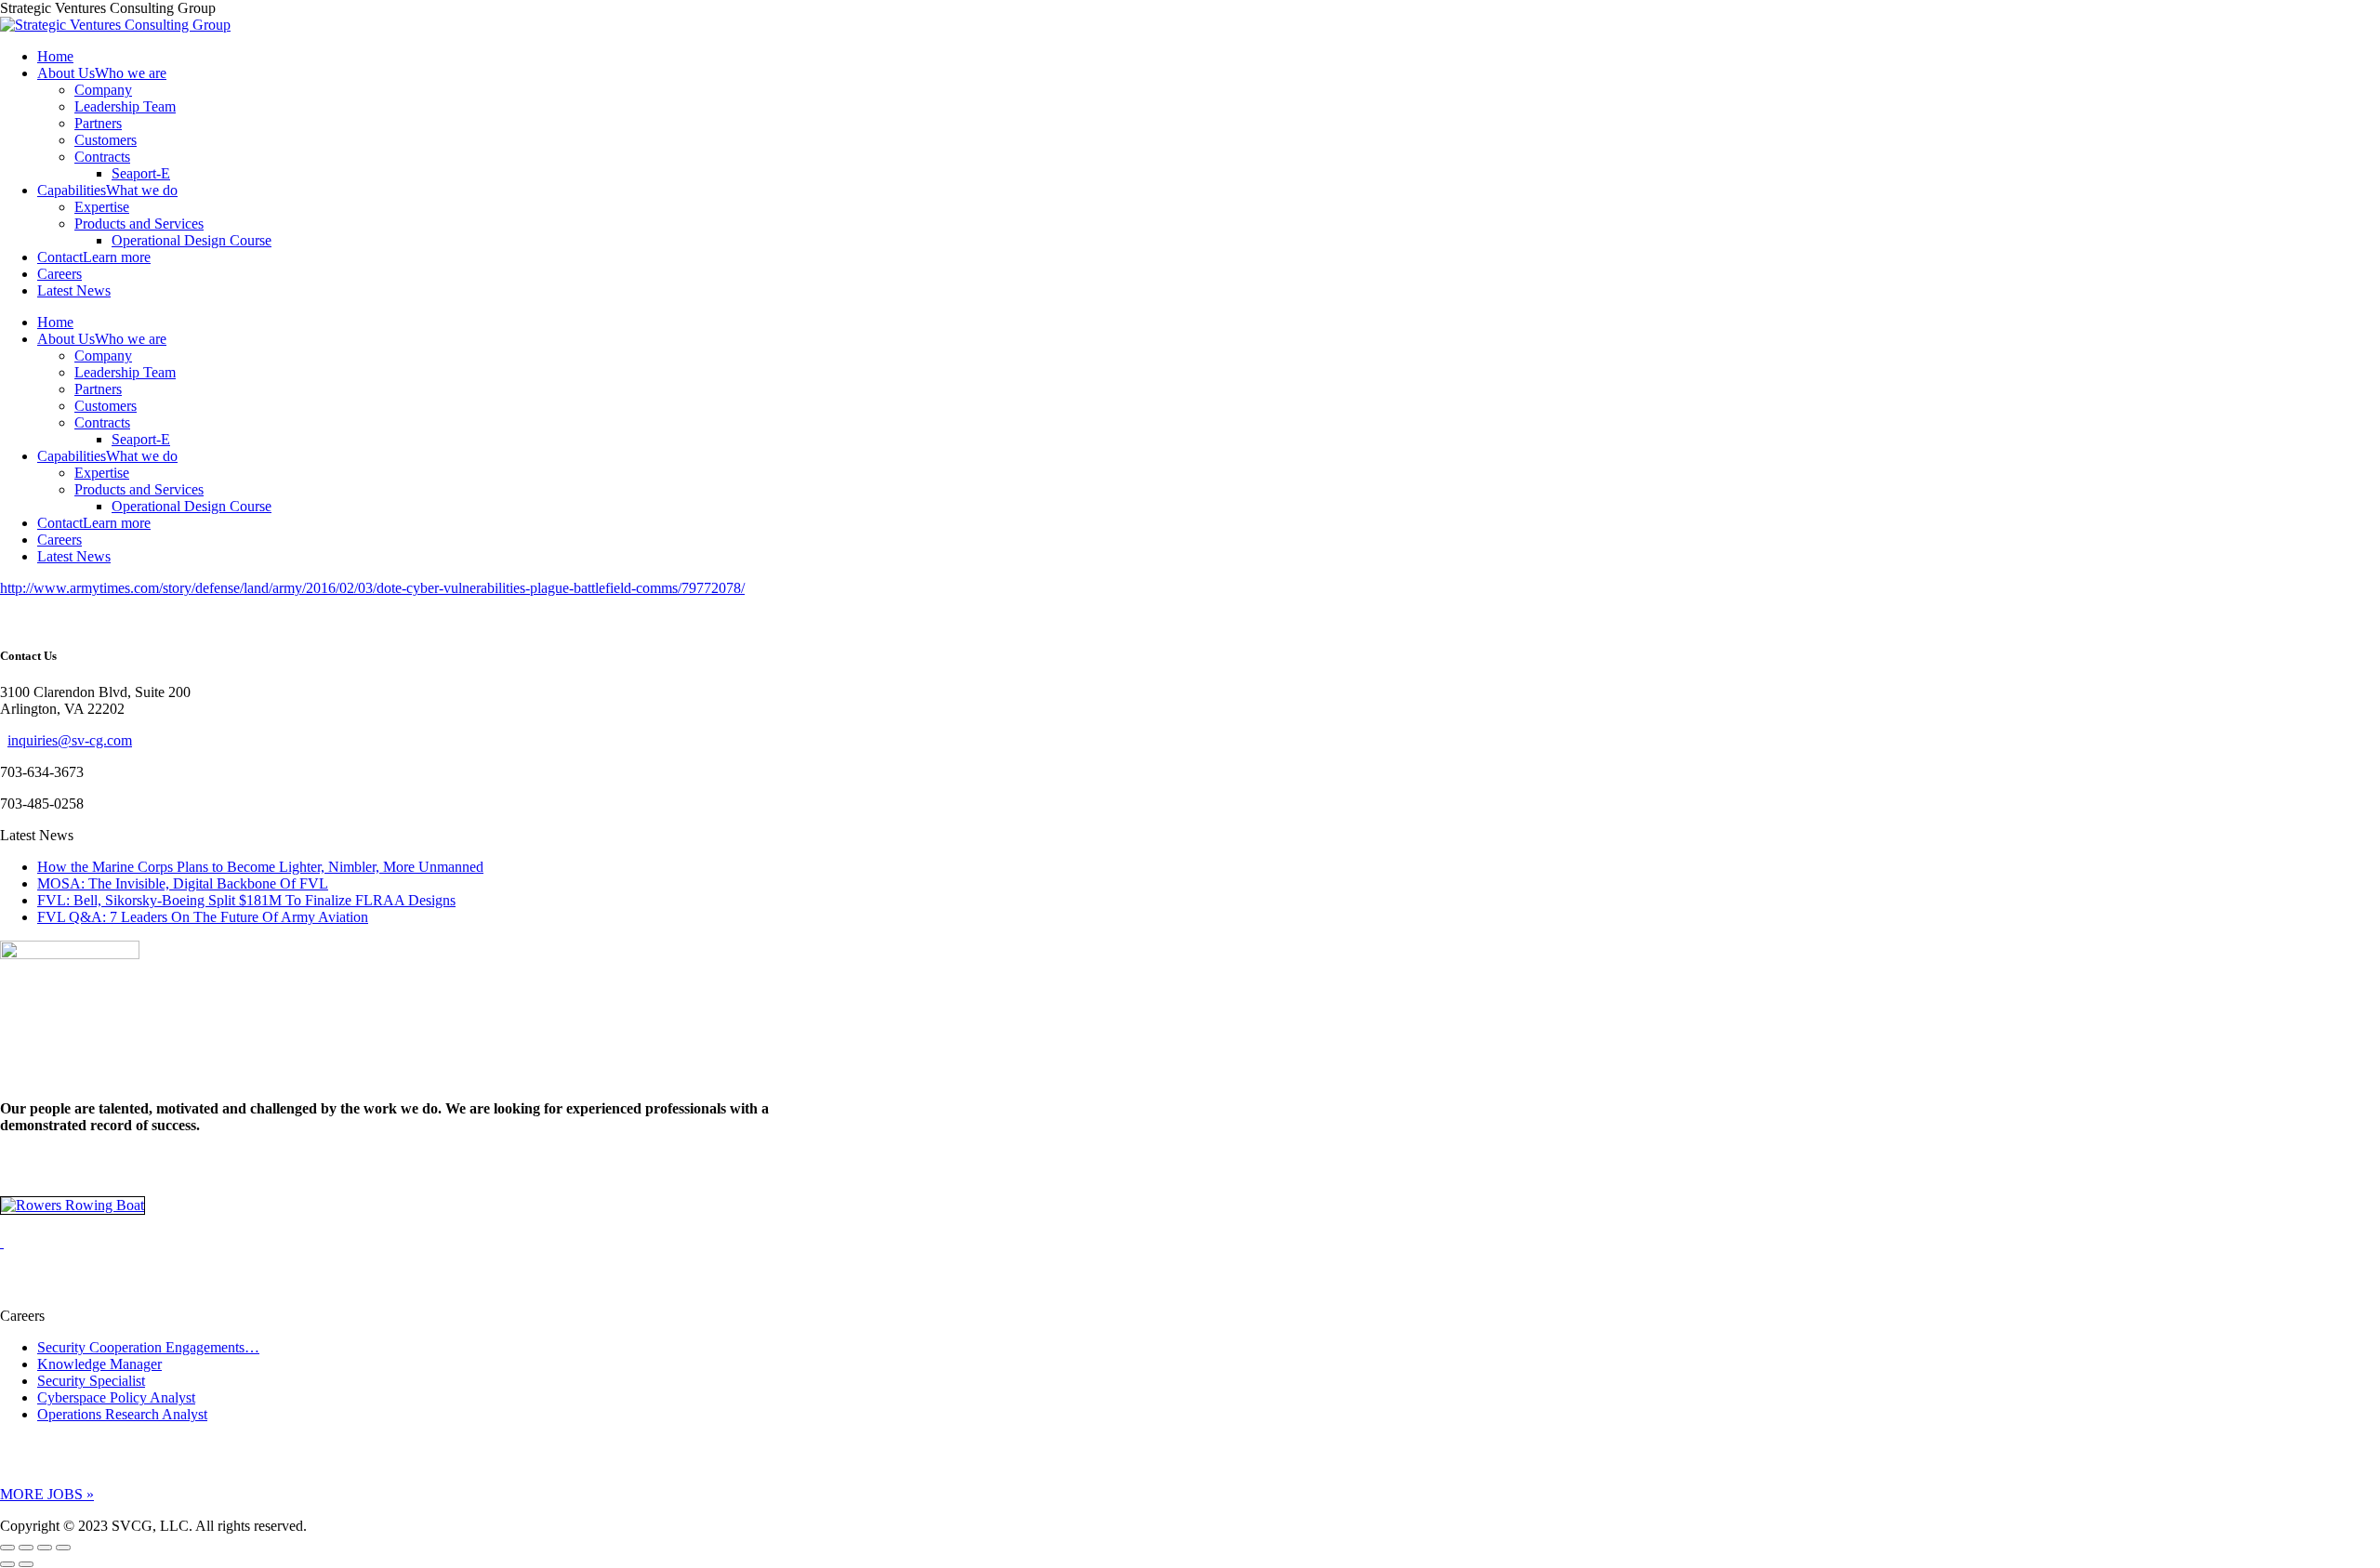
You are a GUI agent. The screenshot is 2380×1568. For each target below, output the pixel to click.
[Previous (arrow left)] (7, 1564)
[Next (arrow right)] (26, 1564)
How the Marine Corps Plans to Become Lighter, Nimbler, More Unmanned (260, 867)
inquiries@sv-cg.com (70, 740)
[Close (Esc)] (7, 1548)
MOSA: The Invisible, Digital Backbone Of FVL (183, 883)
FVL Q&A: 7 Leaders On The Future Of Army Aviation (203, 917)
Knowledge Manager (99, 1364)
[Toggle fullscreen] (45, 1548)
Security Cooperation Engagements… (148, 1347)
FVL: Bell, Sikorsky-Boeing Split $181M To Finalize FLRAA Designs (246, 900)
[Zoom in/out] (63, 1548)
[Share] (26, 1548)
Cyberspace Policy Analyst (116, 1397)
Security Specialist (91, 1381)
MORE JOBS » (47, 1494)
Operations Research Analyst (122, 1414)
